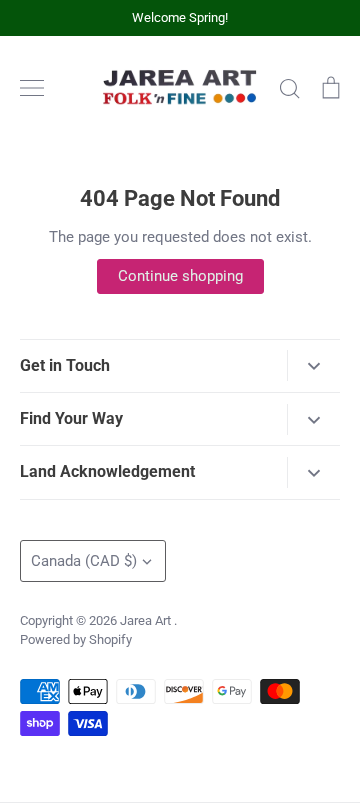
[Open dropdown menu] (313, 365)
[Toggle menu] (32, 88)
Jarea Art (147, 620)
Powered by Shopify (76, 639)
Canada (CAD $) (84, 561)
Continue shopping (180, 276)
